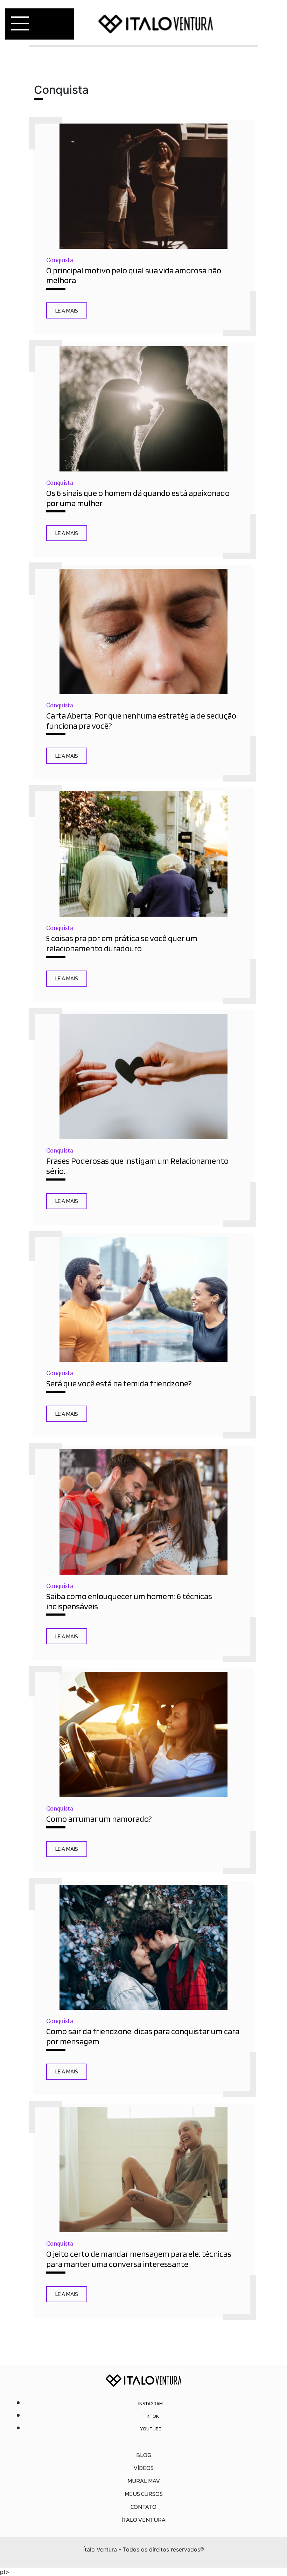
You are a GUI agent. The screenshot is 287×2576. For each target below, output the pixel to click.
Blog (144, 2455)
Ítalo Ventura (143, 2519)
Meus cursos (144, 2494)
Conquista (60, 260)
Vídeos (144, 2468)
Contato (143, 2507)
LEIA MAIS (67, 310)
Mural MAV (144, 2481)
